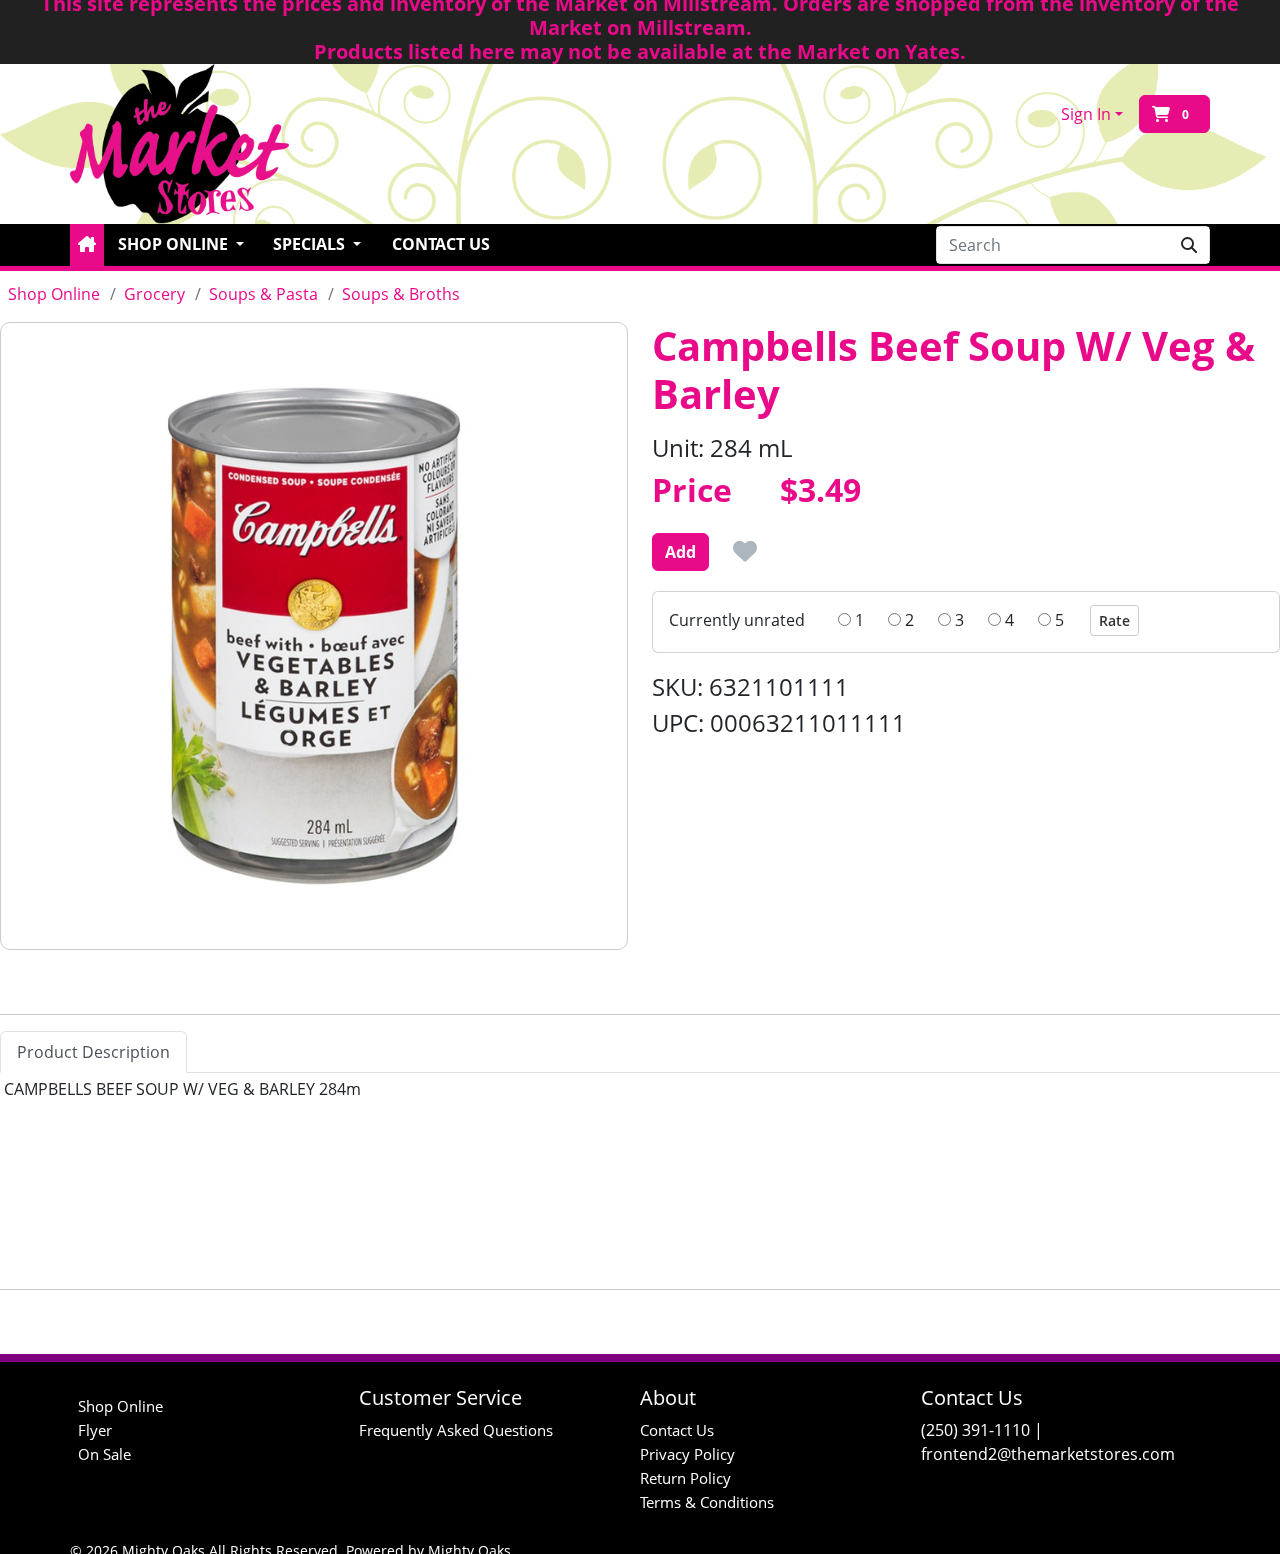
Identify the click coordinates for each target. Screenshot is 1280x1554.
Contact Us (441, 244)
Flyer (95, 1430)
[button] (87, 245)
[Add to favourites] (745, 551)
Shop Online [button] (175, 244)
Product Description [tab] (93, 1052)
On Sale (104, 1454)
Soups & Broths (401, 294)
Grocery (154, 294)
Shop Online (54, 294)
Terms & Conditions (707, 1502)
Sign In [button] (1086, 114)
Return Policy (685, 1478)
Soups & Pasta (263, 294)
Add (680, 552)
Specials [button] (311, 244)
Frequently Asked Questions (456, 1430)
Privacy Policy (687, 1454)
